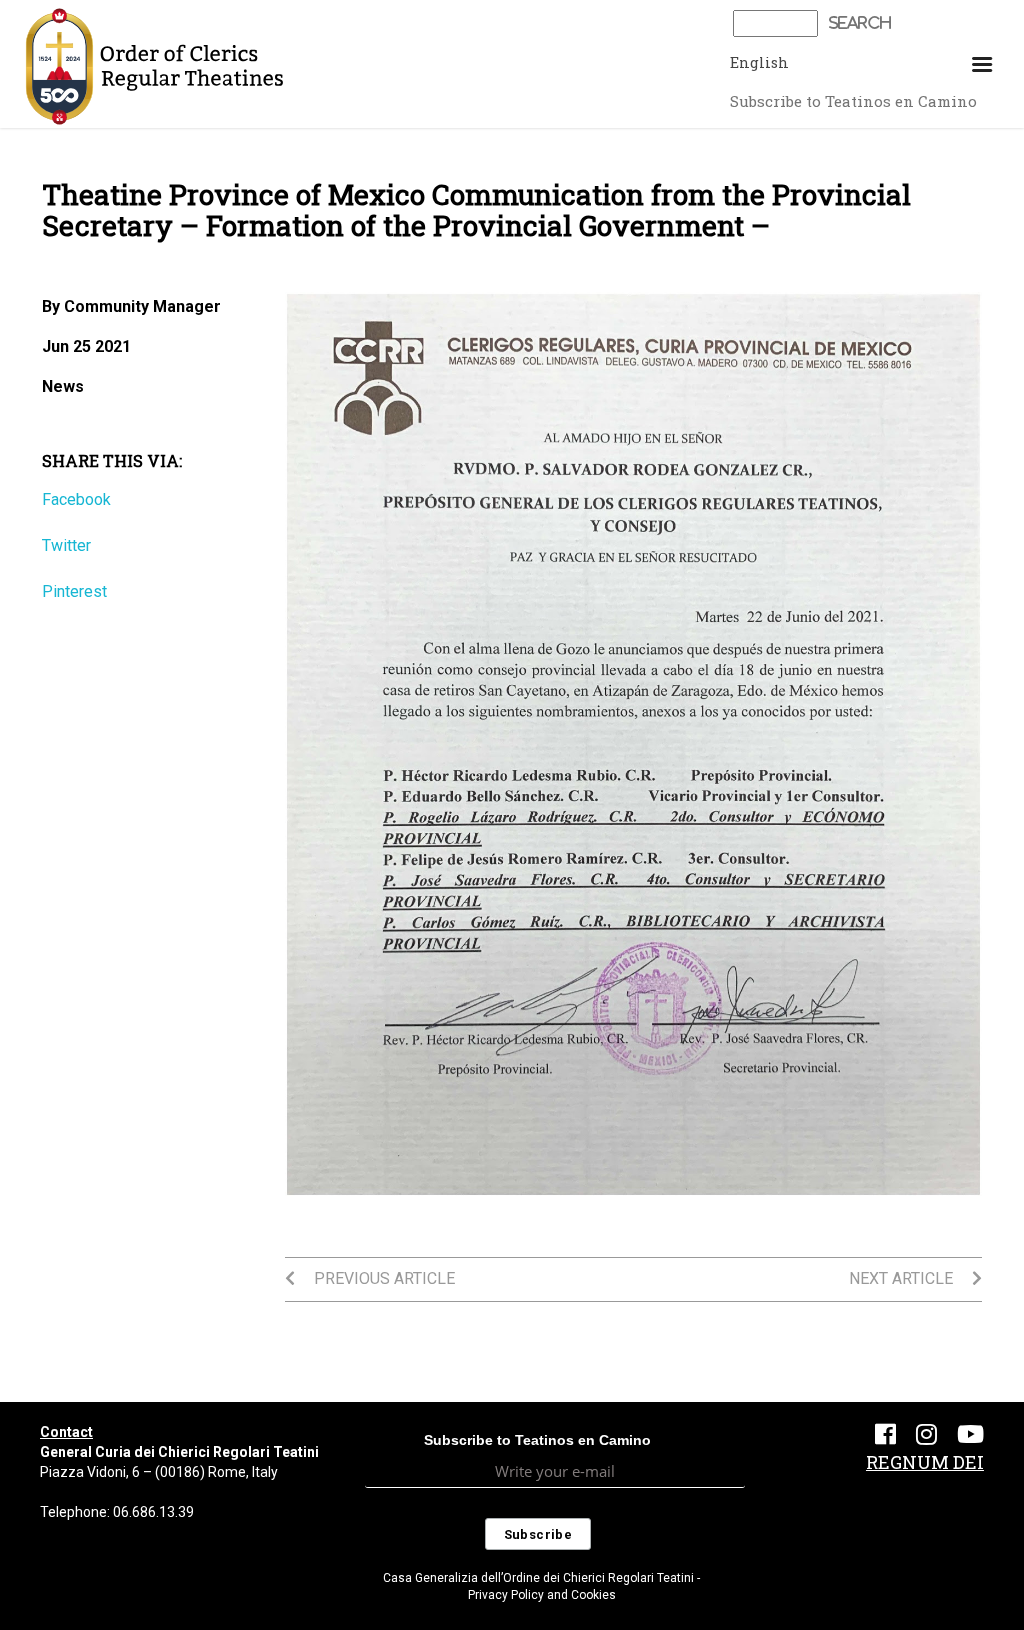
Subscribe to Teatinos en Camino (853, 101)
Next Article (903, 1278)
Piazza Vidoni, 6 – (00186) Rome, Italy (159, 1472)
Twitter (66, 545)
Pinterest (74, 591)
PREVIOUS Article (382, 1278)
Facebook (76, 499)
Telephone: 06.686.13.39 (117, 1512)
